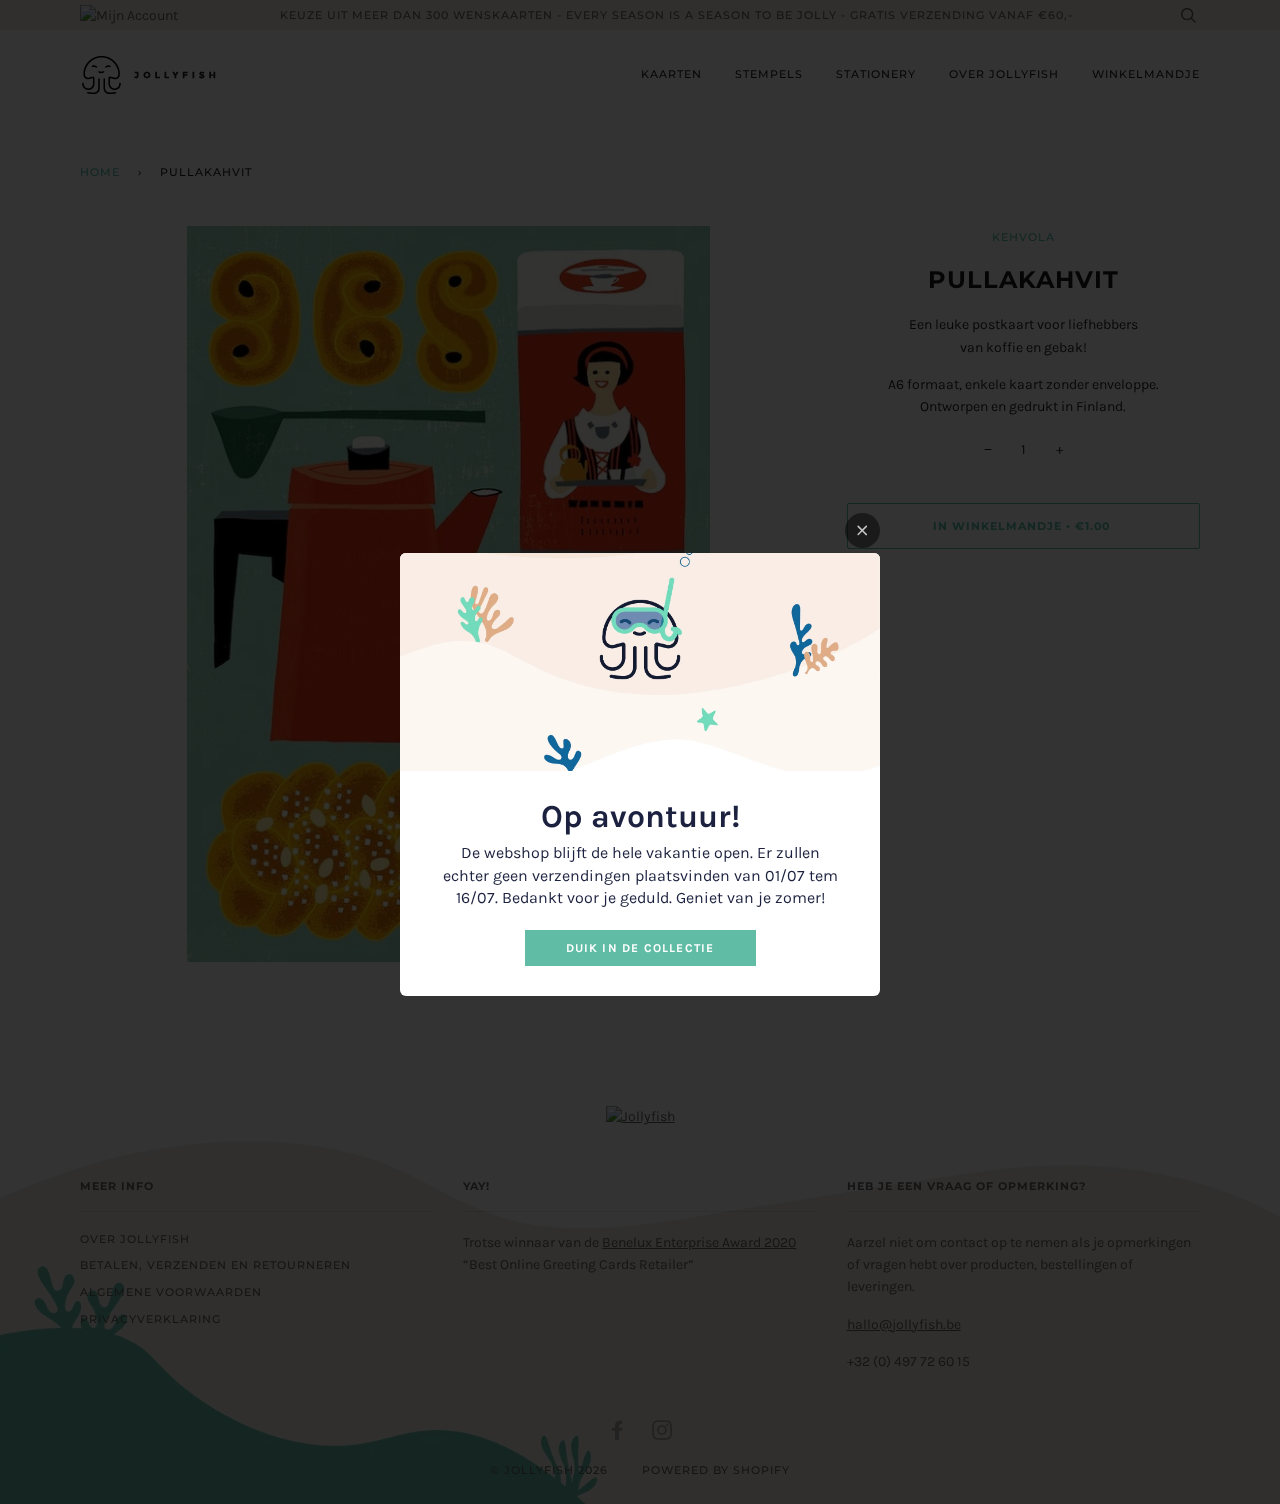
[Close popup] (862, 530)
